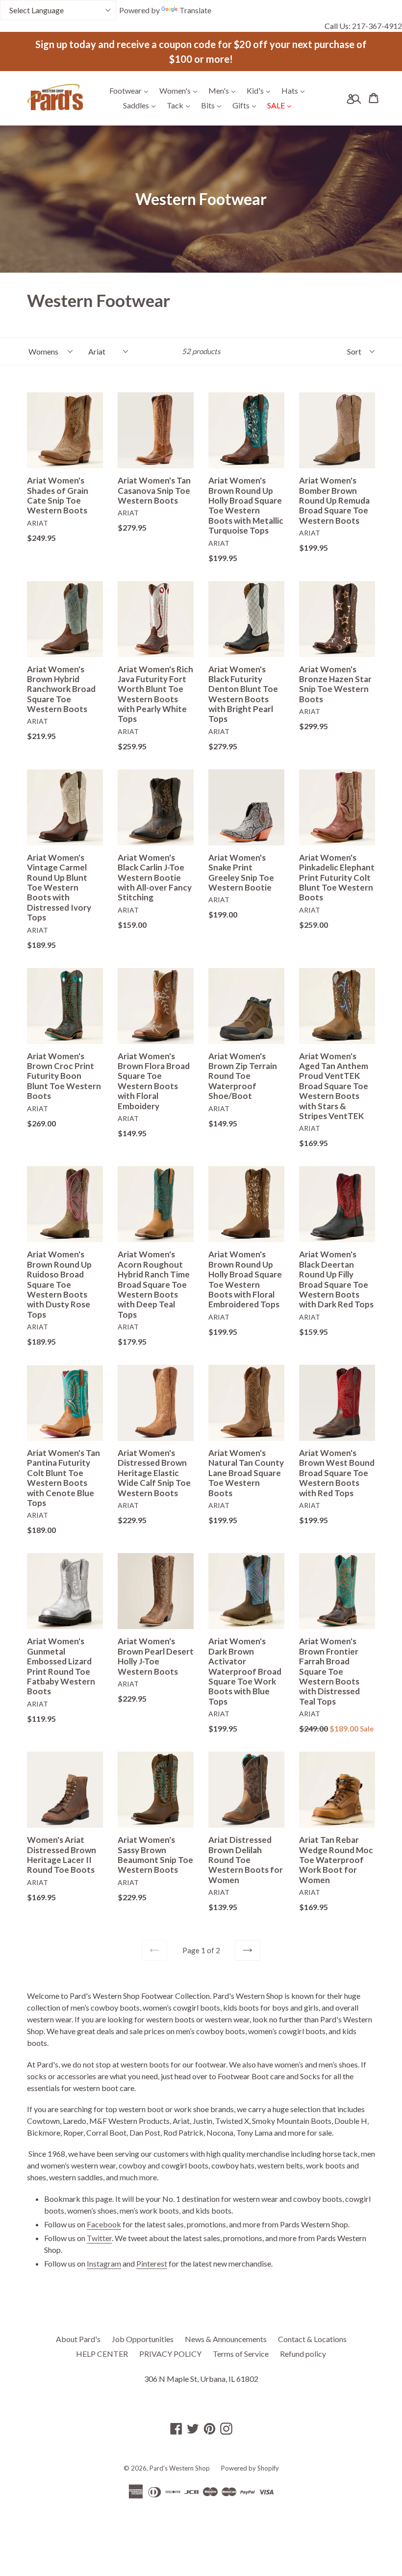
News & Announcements (226, 2339)
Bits (214, 105)
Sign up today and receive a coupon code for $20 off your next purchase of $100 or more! (201, 51)
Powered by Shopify (250, 2468)
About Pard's (78, 2339)
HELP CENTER (102, 2354)
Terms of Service (241, 2354)
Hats (295, 90)
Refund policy (303, 2354)
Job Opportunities (143, 2339)
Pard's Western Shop (180, 2468)
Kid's (261, 90)
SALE (282, 105)
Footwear (131, 90)
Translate (195, 10)
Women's (181, 90)
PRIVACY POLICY (170, 2354)
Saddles (142, 105)
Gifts (247, 105)
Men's (224, 90)
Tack (181, 105)
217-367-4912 (377, 26)
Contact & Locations (312, 2339)
